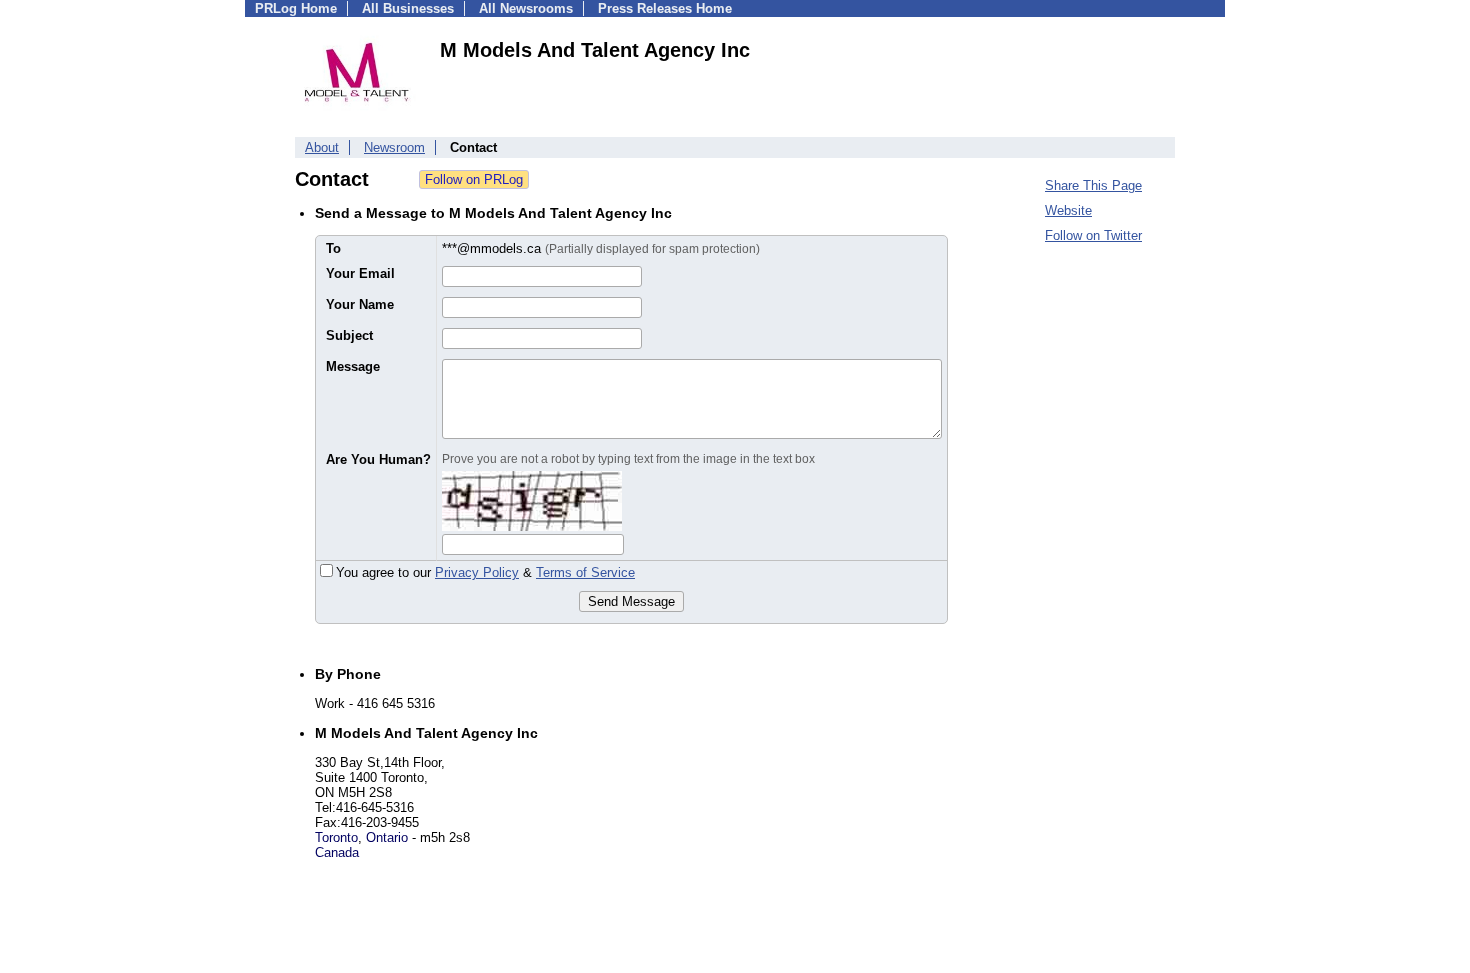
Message (353, 366)
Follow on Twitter (1093, 235)
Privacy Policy (477, 572)
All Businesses (408, 8)
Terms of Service (585, 572)
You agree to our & (485, 572)
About (322, 147)
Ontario (387, 837)
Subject (349, 335)
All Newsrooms (526, 8)
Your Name (360, 304)
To (333, 248)
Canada (337, 852)
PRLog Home (296, 8)
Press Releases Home (665, 8)
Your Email (360, 273)
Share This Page (1093, 185)
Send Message (631, 601)
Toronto (336, 837)
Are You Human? (378, 459)
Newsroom (394, 147)
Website (1068, 210)
